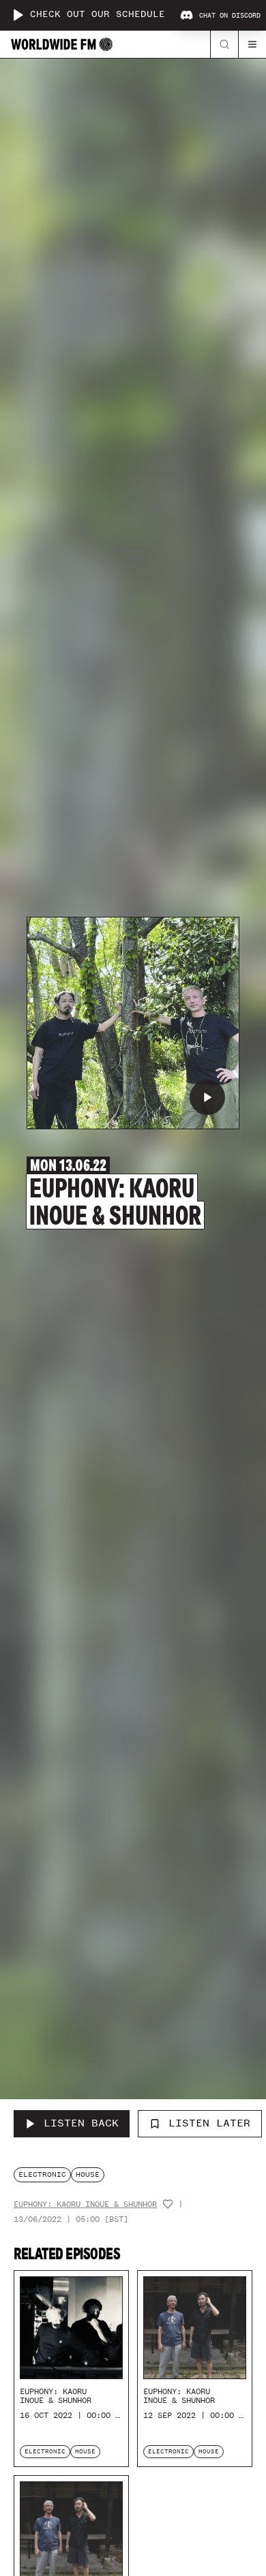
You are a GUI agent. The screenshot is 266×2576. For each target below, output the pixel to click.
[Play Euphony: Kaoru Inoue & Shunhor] (207, 1097)
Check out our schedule (98, 15)
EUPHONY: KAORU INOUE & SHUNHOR (85, 2204)
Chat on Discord (230, 16)
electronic (42, 2174)
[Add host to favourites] (168, 2204)
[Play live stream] (18, 15)
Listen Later (209, 2123)
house (88, 2174)
